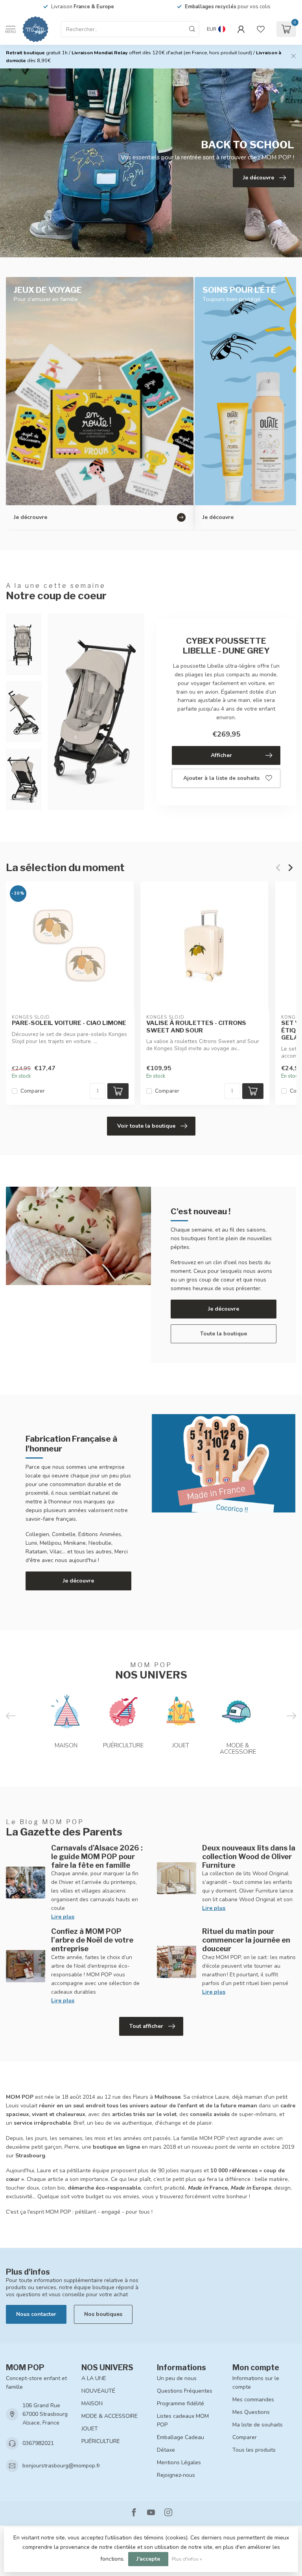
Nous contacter (36, 2314)
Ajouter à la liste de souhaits (221, 778)
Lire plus (63, 1917)
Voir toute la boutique (146, 1126)
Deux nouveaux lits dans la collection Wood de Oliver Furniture (249, 1856)
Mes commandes (253, 2400)
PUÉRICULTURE (101, 2441)
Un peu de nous (177, 2378)
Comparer (33, 1091)
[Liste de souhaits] (261, 29)
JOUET (90, 2429)
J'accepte (148, 2559)
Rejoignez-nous (176, 2475)
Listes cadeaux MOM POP (183, 2420)
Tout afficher (146, 2026)
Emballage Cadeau (180, 2437)
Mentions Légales (179, 2462)
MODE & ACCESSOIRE (110, 2416)
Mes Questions (251, 2412)
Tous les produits (254, 2450)
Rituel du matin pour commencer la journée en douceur (246, 1940)
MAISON (92, 2403)
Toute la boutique (224, 1334)
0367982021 (38, 2443)
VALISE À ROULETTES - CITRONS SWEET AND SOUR (196, 1027)
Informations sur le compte (256, 2383)
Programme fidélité (180, 2403)
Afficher (221, 755)
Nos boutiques (103, 2314)
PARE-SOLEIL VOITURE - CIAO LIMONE (69, 1023)
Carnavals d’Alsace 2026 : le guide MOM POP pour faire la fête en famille (97, 1856)
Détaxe (166, 2450)
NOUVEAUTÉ (98, 2391)
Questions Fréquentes (185, 2391)
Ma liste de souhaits (258, 2425)
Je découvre (224, 1309)
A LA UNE (94, 2378)
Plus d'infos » (187, 2559)
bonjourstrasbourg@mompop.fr (61, 2466)
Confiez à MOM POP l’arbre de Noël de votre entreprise (92, 1940)
